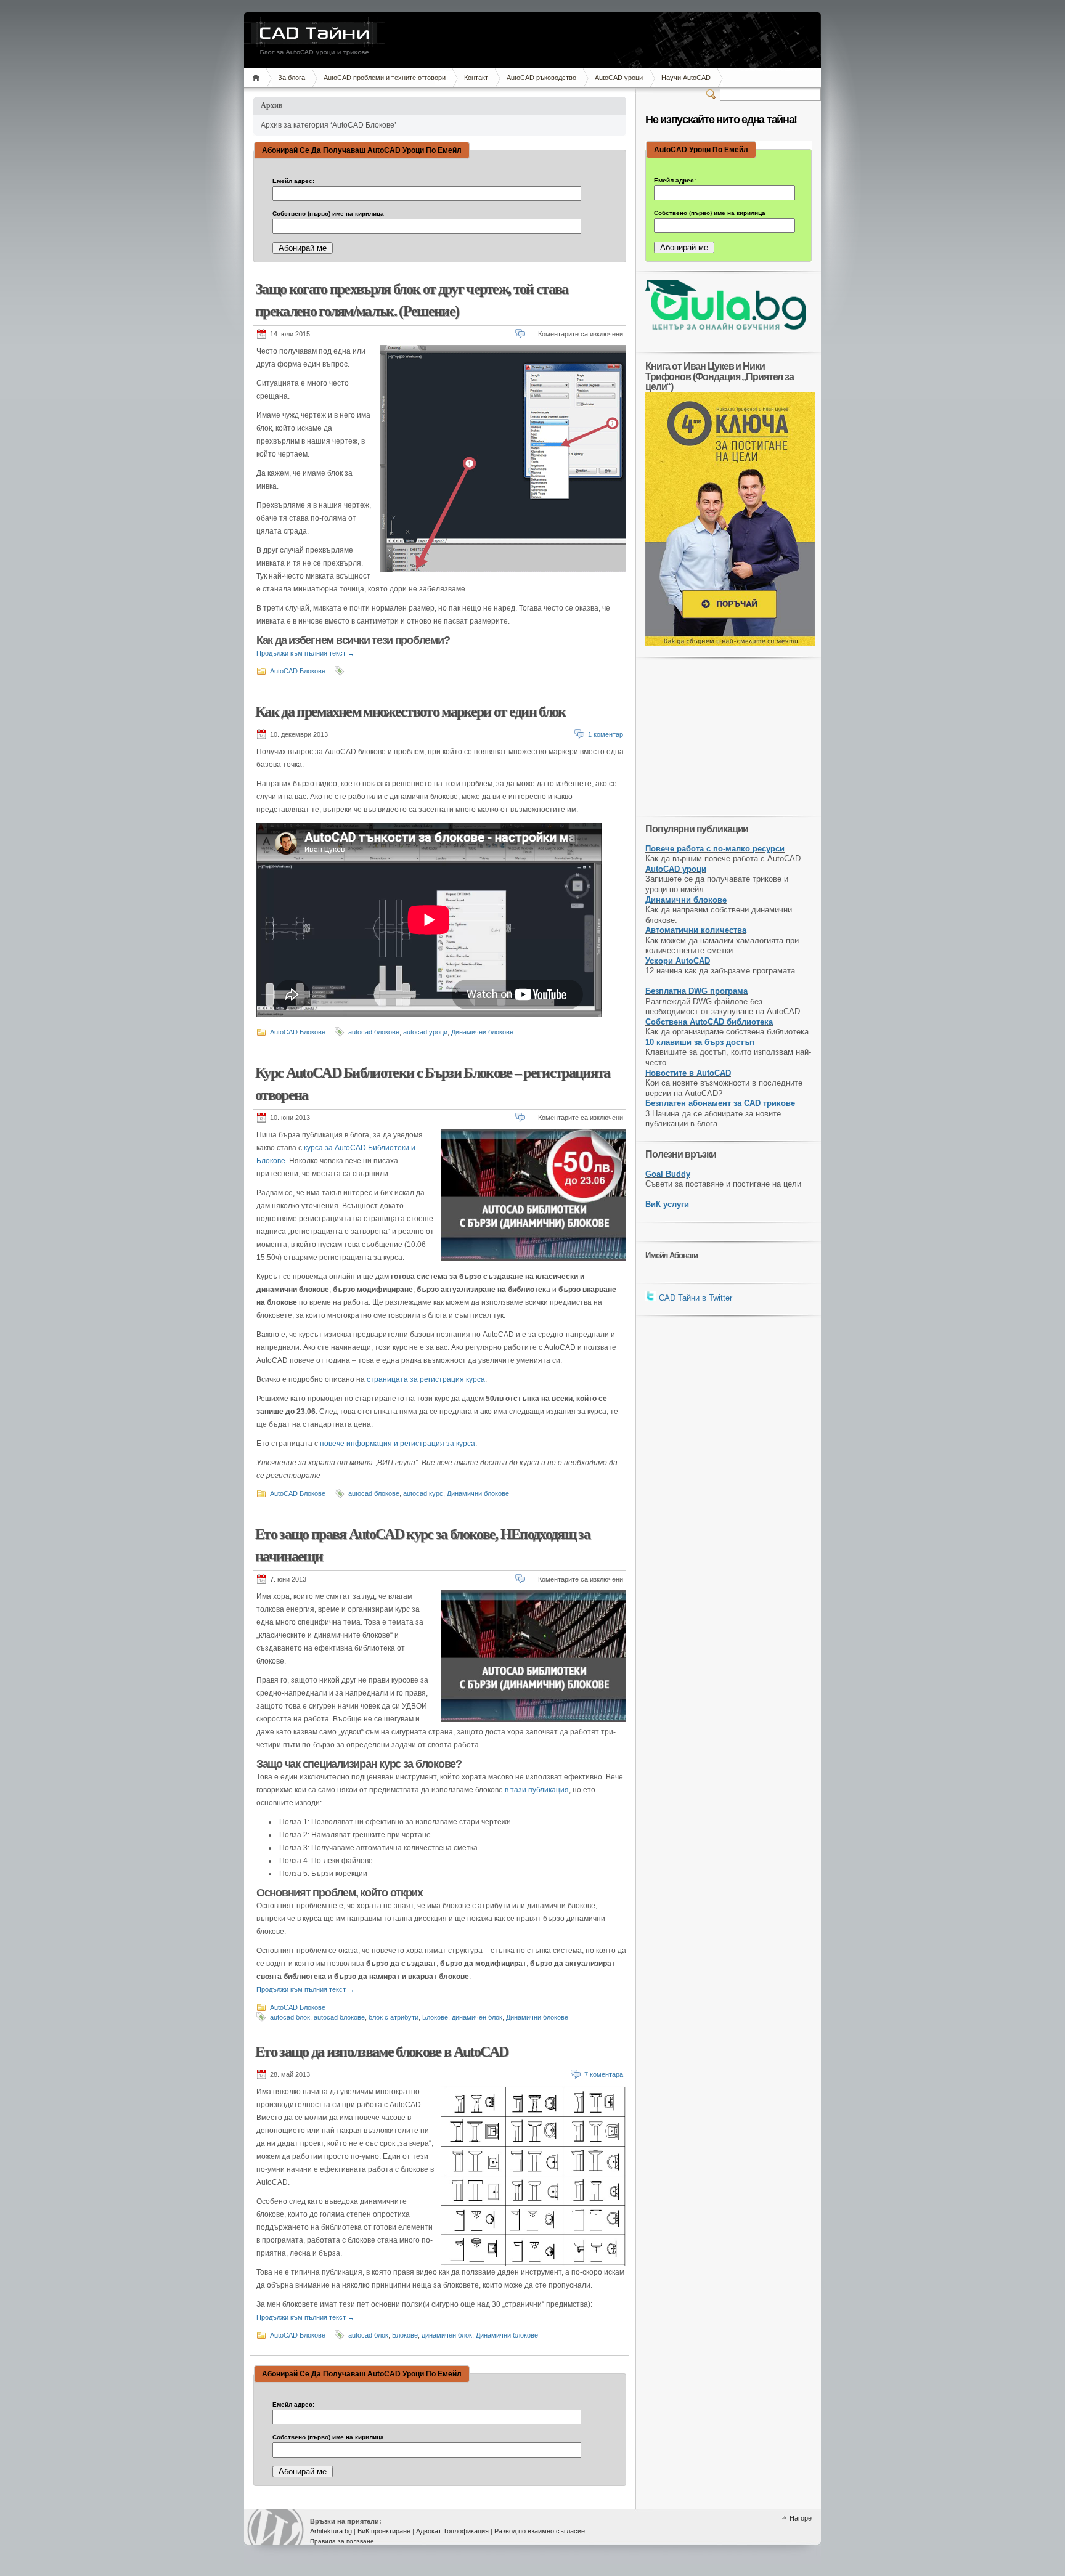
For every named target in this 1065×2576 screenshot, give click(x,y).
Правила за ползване (342, 2541)
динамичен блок (477, 2017)
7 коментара (604, 2074)
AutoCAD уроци (619, 78)
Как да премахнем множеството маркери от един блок (410, 712)
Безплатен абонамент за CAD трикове (720, 1103)
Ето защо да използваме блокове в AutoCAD (382, 2052)
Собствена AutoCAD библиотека (709, 1022)
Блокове (435, 2017)
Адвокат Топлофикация (452, 2531)
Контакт (476, 78)
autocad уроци (425, 1032)
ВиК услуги (667, 1204)
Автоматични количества (696, 930)
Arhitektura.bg (331, 2531)
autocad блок (290, 2017)
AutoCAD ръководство (541, 78)
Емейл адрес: (293, 181)
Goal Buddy (668, 1174)
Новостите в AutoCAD (688, 1073)
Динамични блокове (482, 1032)
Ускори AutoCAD (678, 961)
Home (258, 78)
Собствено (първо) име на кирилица (328, 214)
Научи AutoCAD (686, 78)
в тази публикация (537, 1790)
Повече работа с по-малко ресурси (715, 849)
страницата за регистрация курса (426, 1379)
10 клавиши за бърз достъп (700, 1042)
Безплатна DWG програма (696, 991)
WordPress (275, 2527)
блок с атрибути (394, 2017)
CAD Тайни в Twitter (694, 1298)
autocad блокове (374, 1032)
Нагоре (801, 2518)
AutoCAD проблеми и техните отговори (385, 78)
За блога (292, 78)
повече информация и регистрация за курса (398, 1444)
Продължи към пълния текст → (305, 653)
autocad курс (423, 1493)
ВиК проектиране (384, 2531)
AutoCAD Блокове (298, 671)
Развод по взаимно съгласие (540, 2531)
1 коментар (606, 734)
